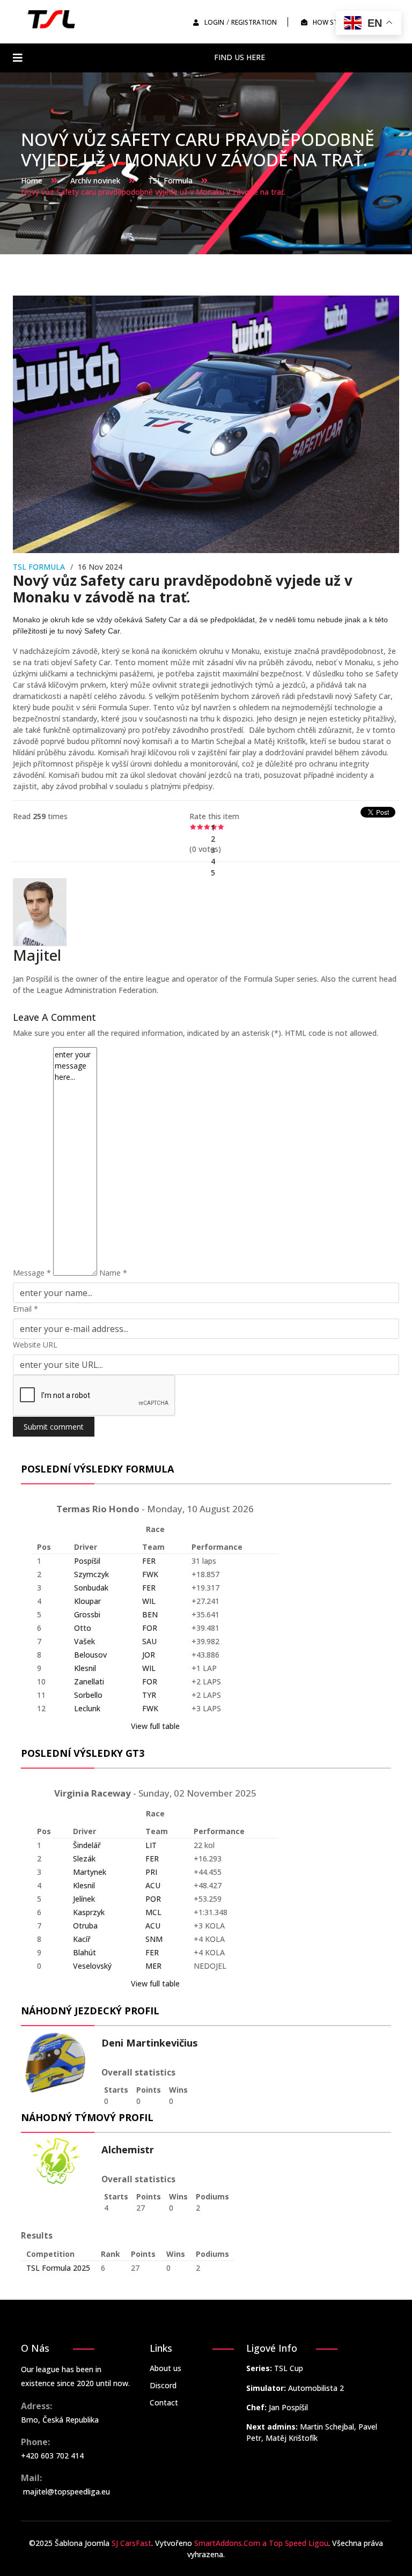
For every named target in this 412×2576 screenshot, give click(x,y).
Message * (32, 1273)
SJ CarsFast (131, 2543)
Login (214, 22)
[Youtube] (309, 57)
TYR (149, 1695)
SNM (154, 1939)
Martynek (90, 1872)
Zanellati (89, 1681)
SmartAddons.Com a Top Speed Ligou (261, 2543)
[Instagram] (325, 57)
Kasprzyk (89, 1912)
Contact (164, 2402)
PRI (151, 1872)
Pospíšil (87, 1561)
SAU (149, 1641)
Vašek (84, 1641)
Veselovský (92, 1966)
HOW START (332, 22)
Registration (254, 22)
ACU (153, 1885)
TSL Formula (39, 567)
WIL (149, 1601)
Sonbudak (91, 1588)
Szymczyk (91, 1574)
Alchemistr (128, 2150)
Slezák (84, 1859)
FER (149, 1561)
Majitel (37, 955)
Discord (163, 2385)
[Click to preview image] (206, 424)
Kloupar (87, 1601)
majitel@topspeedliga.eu (67, 2492)
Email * (25, 1309)
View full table (155, 1726)
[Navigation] (18, 58)
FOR (150, 1628)
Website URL (35, 1345)
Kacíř (82, 1939)
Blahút (84, 1952)
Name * (113, 1273)
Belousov (90, 1655)
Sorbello (88, 1695)
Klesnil (85, 1668)
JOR (149, 1655)
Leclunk (87, 1708)
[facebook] (278, 57)
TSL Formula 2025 (58, 2268)
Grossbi (87, 1614)
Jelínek (84, 1899)
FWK (150, 1574)
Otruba (85, 1926)
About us (165, 2368)
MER (153, 1966)
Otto (83, 1628)
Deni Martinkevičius (149, 2043)
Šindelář (87, 1845)
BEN (150, 1614)
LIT (151, 1845)
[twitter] (294, 57)
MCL (153, 1912)
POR (153, 1899)
